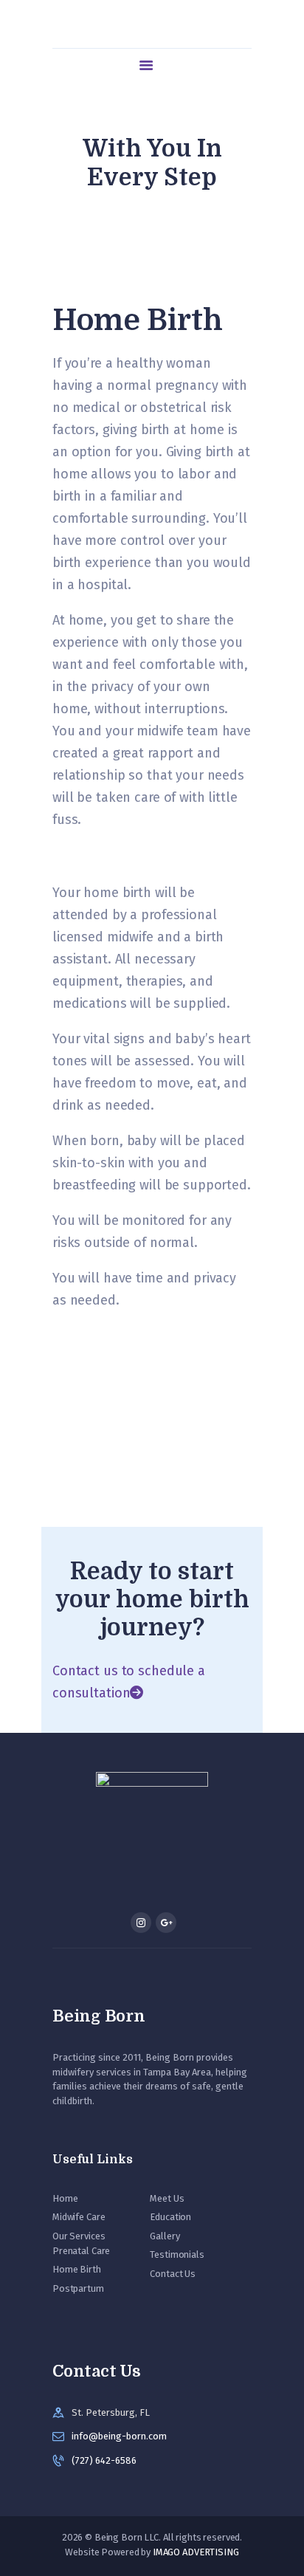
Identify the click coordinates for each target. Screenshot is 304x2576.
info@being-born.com (119, 2436)
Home (65, 2198)
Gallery (165, 2236)
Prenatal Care (81, 2251)
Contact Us (173, 2274)
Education (170, 2217)
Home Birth (77, 2269)
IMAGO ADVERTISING (196, 2552)
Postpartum (78, 2288)
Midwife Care (79, 2217)
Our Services (79, 2236)
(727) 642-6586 (104, 2460)
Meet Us (167, 2198)
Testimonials (177, 2254)
